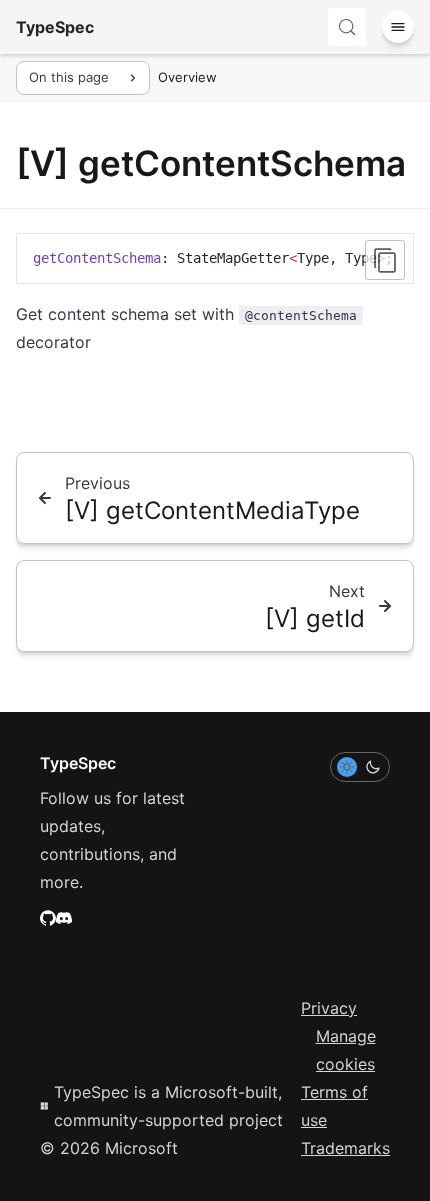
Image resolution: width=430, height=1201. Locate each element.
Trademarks (345, 1148)
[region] (215, 258)
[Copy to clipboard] (385, 260)
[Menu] (398, 27)
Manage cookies (346, 1050)
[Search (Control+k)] (347, 27)
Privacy (329, 1008)
